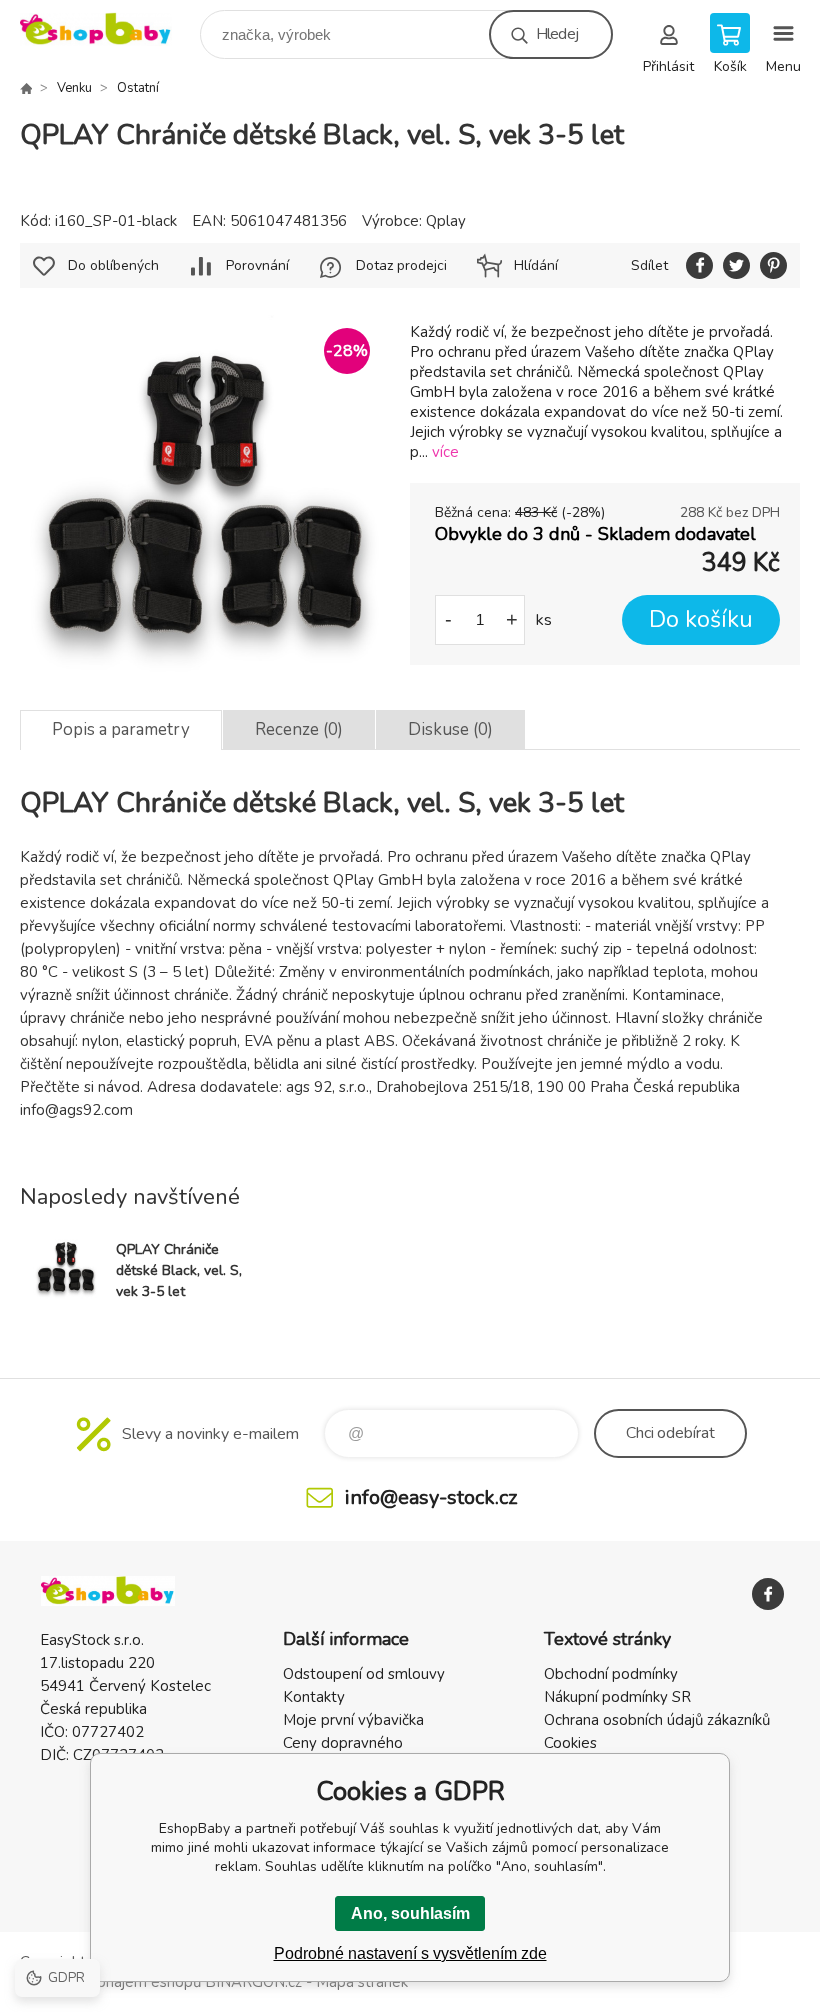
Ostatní (138, 88)
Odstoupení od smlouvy (364, 1674)
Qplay (446, 221)
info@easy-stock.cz (431, 1497)
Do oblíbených (113, 265)
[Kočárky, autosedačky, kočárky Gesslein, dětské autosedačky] (26, 88)
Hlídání (536, 265)
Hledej (557, 34)
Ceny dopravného (343, 1743)
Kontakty (314, 1697)
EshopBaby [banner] (108, 29)
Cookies (570, 1743)
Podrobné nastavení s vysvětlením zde (410, 1953)
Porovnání (257, 265)
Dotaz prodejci (401, 265)
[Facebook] (768, 1594)
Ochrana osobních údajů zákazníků (657, 1720)
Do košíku (701, 619)
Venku (74, 88)
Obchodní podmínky (611, 1674)
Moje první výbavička (353, 1720)
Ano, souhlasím (410, 1913)
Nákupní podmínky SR (617, 1697)
